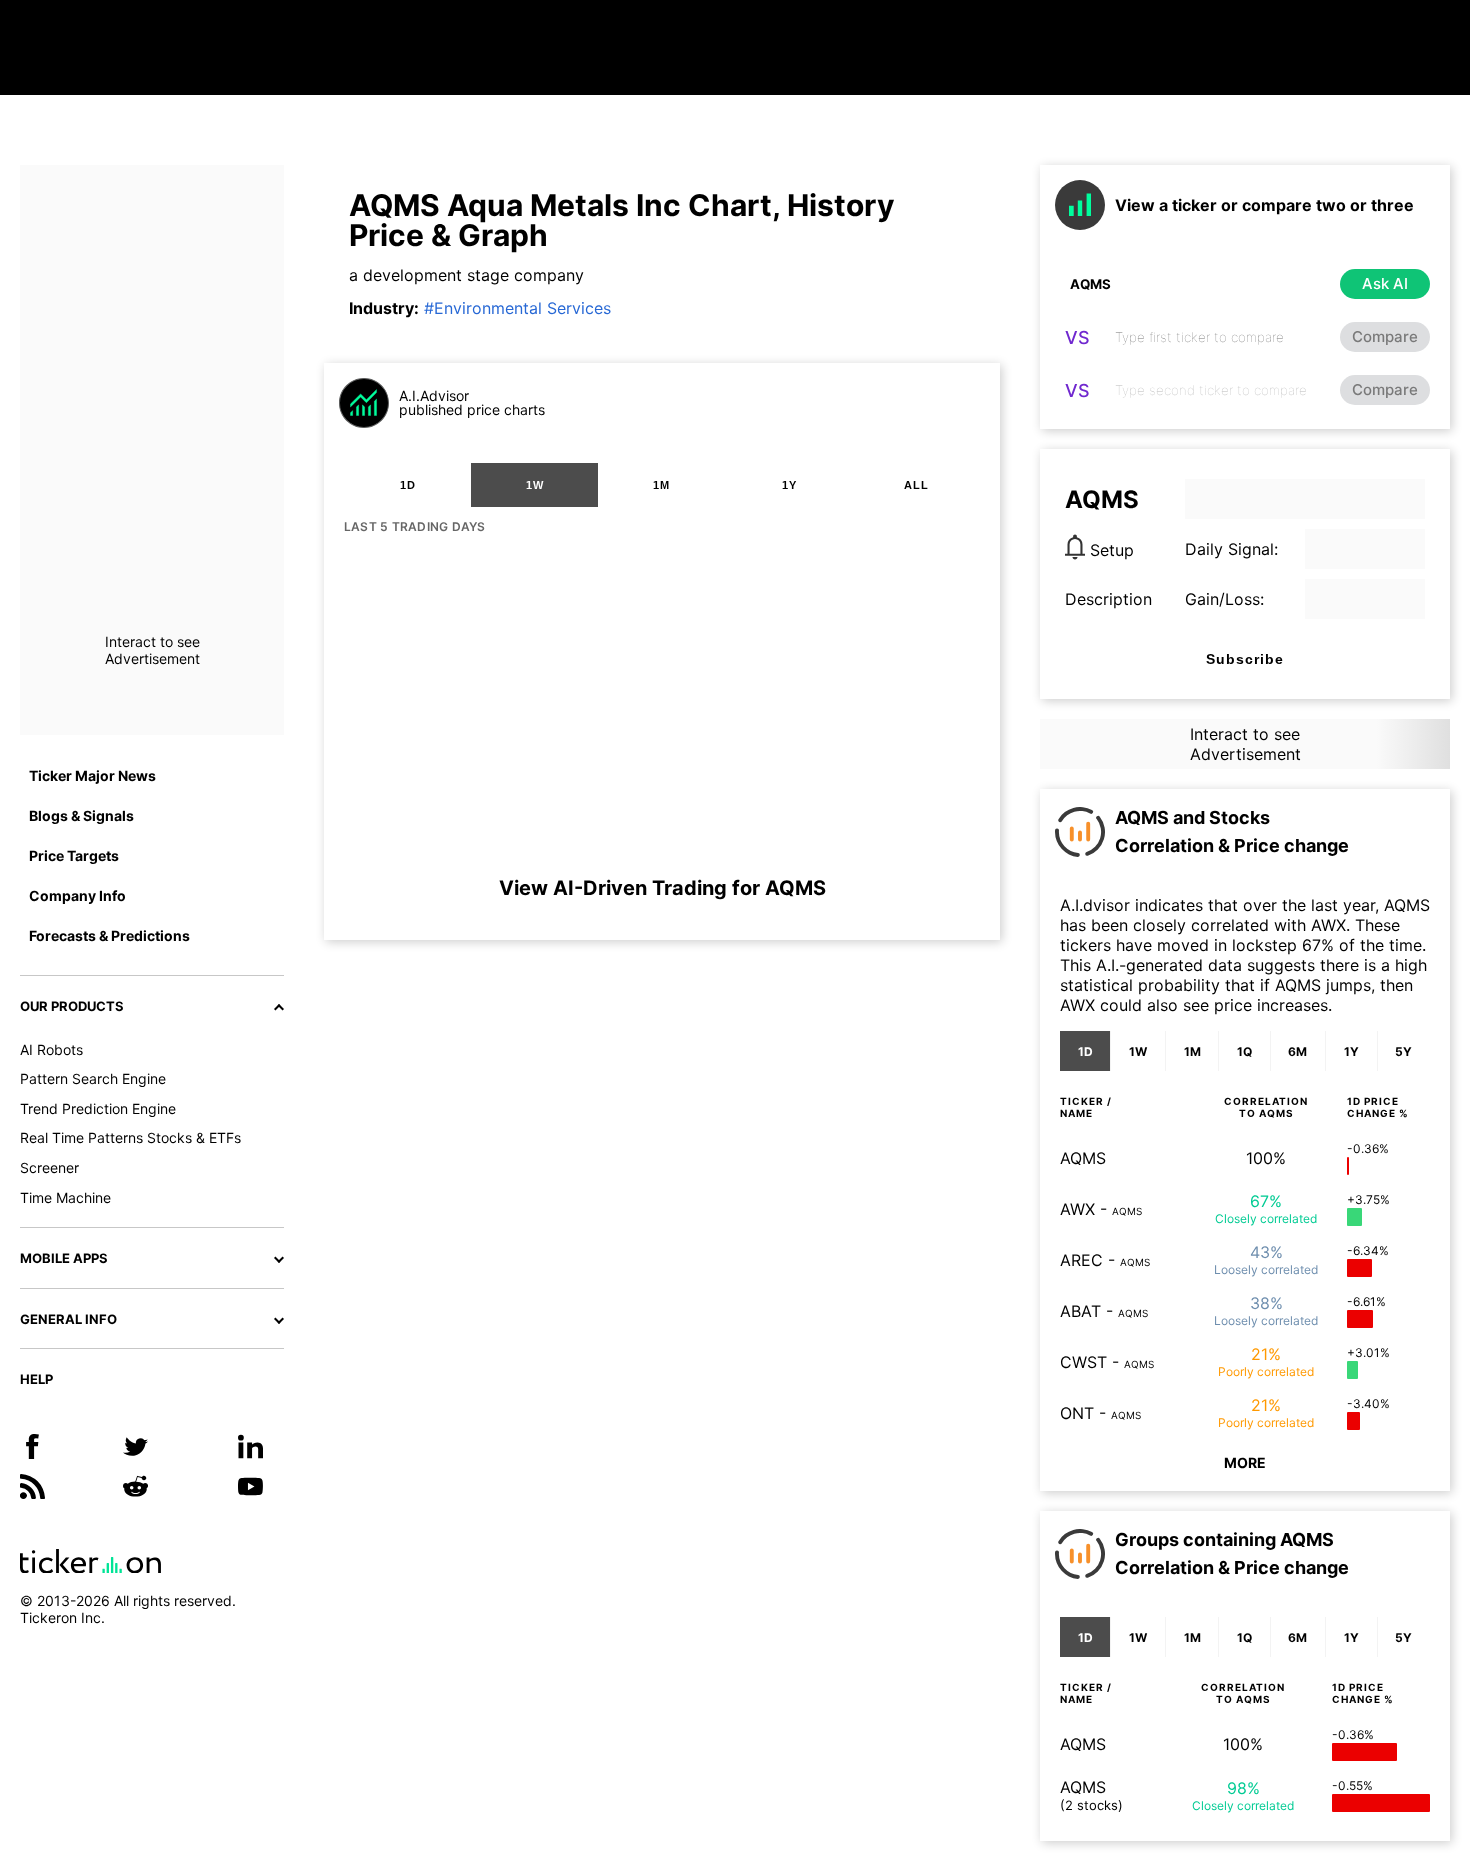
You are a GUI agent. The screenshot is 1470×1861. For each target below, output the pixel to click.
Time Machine (65, 1197)
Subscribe (1245, 659)
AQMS (1083, 1158)
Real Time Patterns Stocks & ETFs (130, 1137)
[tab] (407, 485)
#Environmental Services (517, 308)
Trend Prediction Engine (98, 1108)
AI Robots (51, 1049)
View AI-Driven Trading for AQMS (662, 888)
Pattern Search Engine (93, 1078)
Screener (49, 1167)
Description (1108, 599)
